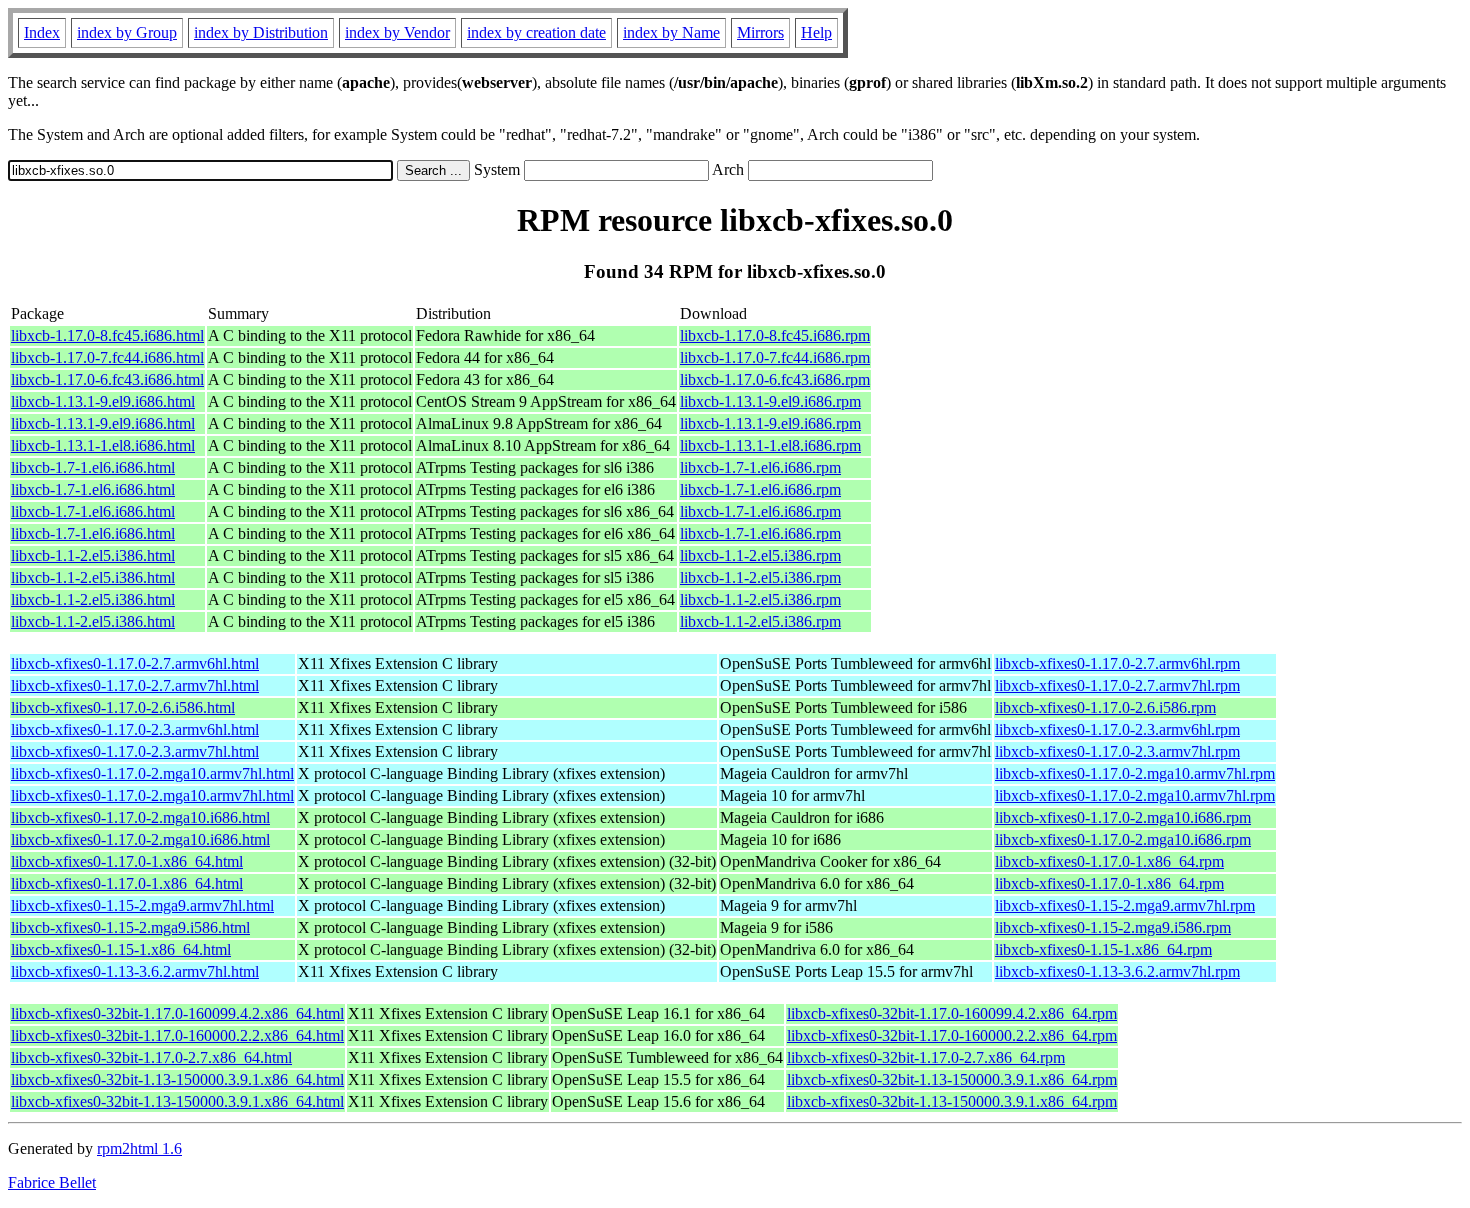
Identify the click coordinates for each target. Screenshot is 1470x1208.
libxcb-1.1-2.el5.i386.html (93, 555)
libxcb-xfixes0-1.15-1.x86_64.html (121, 949)
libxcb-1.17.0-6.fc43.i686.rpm (775, 379)
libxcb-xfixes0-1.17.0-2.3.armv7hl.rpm (1117, 751)
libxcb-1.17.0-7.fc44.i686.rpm (775, 357)
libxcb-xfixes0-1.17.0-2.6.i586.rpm (1105, 707)
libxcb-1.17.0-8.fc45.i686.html (107, 335)
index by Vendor (397, 32)
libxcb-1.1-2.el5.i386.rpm (760, 555)
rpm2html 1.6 (139, 1148)
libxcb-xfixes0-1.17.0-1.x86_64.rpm (1109, 861)
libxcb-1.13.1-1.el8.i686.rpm (770, 445)
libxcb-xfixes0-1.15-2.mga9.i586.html (130, 927)
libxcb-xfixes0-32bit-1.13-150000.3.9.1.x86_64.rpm (952, 1079)
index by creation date (536, 32)
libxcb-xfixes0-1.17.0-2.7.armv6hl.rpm (1117, 663)
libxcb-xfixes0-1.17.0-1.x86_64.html (127, 861)
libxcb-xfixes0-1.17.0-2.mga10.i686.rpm (1123, 817)
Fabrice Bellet (52, 1182)
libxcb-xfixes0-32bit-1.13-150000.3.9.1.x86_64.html (177, 1079)
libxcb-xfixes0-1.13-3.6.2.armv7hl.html (135, 971)
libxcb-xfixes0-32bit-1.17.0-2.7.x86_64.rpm (926, 1057)
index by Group (127, 32)
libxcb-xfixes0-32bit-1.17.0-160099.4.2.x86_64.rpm (952, 1013)
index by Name (671, 32)
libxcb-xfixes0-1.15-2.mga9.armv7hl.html (142, 905)
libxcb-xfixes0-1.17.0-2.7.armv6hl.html (135, 663)
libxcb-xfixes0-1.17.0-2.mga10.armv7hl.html (152, 773)
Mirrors (760, 32)
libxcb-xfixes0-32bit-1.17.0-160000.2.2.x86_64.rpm (952, 1035)
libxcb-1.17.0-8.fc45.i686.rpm (775, 335)
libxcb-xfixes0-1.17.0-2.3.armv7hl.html (135, 751)
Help (816, 32)
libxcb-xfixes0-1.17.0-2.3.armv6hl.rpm (1117, 729)
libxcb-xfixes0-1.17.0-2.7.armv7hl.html (135, 685)
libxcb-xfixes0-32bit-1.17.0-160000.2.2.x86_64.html (177, 1035)
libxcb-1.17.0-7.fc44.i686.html (107, 357)
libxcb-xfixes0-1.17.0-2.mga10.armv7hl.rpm (1135, 773)
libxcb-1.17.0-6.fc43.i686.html (107, 379)
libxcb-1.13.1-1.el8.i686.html (103, 445)
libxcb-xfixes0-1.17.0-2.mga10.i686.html (140, 817)
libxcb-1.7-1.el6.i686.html (93, 467)
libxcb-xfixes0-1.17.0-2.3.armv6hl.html (135, 729)
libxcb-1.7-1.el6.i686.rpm (760, 467)
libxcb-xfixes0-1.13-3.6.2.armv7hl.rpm (1117, 971)
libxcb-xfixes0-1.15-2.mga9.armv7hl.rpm (1125, 905)
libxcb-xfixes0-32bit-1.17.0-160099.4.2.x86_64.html (177, 1013)
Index (42, 32)
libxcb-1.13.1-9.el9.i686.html (103, 401)
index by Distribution (261, 32)
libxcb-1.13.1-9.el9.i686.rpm (770, 401)
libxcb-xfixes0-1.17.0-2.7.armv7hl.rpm (1117, 685)
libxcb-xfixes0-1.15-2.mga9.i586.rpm (1113, 927)
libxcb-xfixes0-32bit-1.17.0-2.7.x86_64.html (151, 1057)
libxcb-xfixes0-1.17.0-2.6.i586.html (123, 707)
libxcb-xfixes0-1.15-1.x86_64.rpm (1103, 949)
